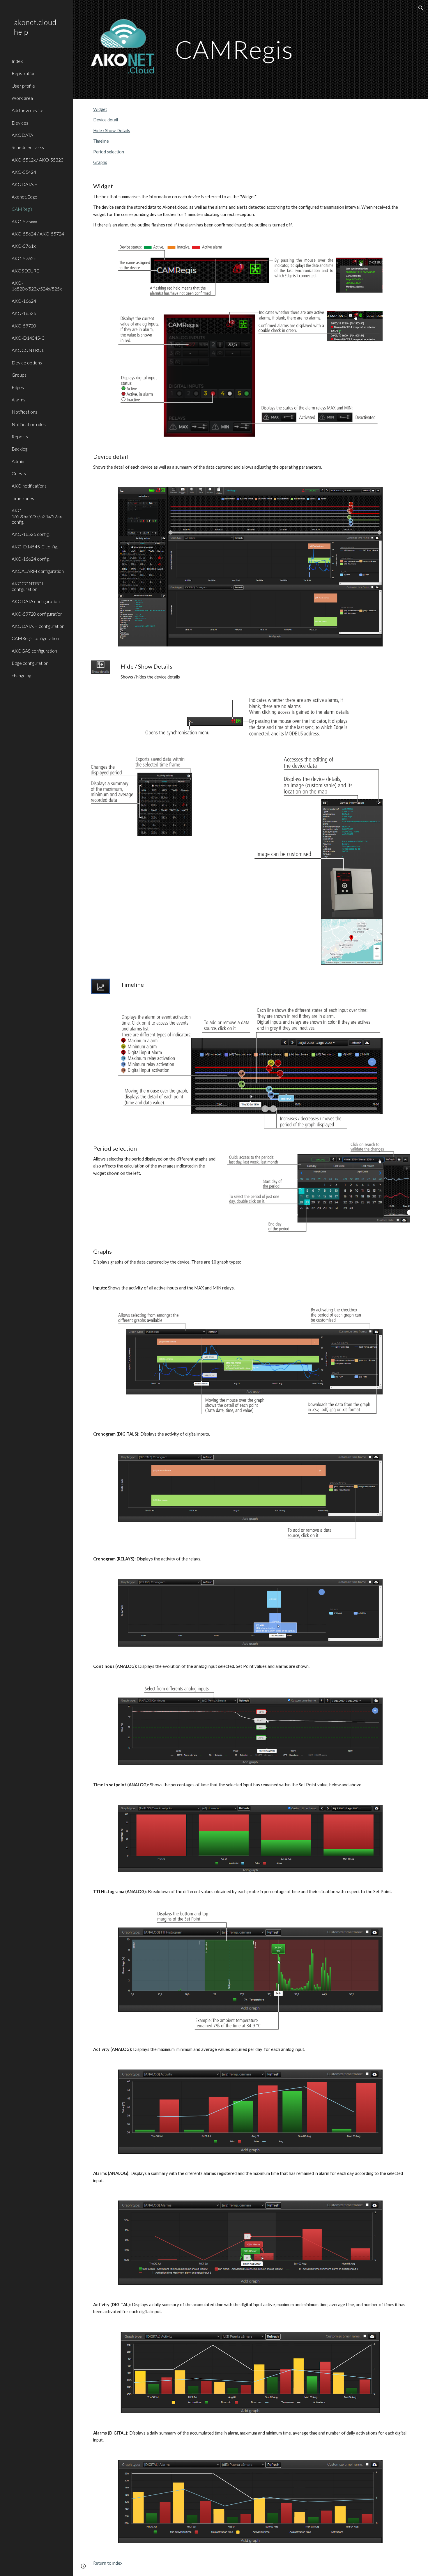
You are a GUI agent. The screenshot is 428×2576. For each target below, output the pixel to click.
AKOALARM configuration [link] (38, 571)
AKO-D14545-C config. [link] (35, 546)
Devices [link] (20, 123)
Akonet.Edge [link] (24, 197)
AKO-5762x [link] (24, 258)
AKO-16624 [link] (24, 301)
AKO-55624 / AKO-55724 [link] (38, 234)
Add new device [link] (28, 110)
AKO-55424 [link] (24, 172)
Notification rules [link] (29, 424)
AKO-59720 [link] (24, 326)
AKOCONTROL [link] (28, 350)
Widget (100, 109)
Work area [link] (22, 98)
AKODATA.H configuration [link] (38, 626)
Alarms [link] (18, 399)
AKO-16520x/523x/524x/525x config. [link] (37, 516)
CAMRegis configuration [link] (35, 638)
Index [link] (17, 61)
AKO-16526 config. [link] (31, 534)
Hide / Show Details (112, 131)
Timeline (101, 141)
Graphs (100, 162)
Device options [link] (27, 363)
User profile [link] (23, 86)
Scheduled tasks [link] (28, 147)
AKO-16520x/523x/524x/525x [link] (37, 286)
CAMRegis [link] (22, 209)
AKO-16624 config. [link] (31, 559)
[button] (421, 8)
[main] (264, 49)
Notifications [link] (24, 412)
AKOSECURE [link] (25, 271)
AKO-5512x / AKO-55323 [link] (38, 160)
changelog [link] (21, 675)
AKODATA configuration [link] (36, 601)
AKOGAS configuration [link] (34, 651)
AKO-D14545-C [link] (28, 338)
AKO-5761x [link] (24, 246)
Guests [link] (19, 473)
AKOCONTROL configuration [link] (28, 586)
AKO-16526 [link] (24, 313)
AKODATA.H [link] (25, 184)
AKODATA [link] (22, 135)
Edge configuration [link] (30, 663)
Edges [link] (18, 387)
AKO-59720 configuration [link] (37, 614)
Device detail (106, 120)
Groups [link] (19, 375)
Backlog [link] (20, 449)
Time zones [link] (23, 498)
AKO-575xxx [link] (24, 221)
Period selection (109, 152)
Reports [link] (20, 436)
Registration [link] (24, 73)
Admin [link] (18, 461)
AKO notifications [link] (29, 486)
